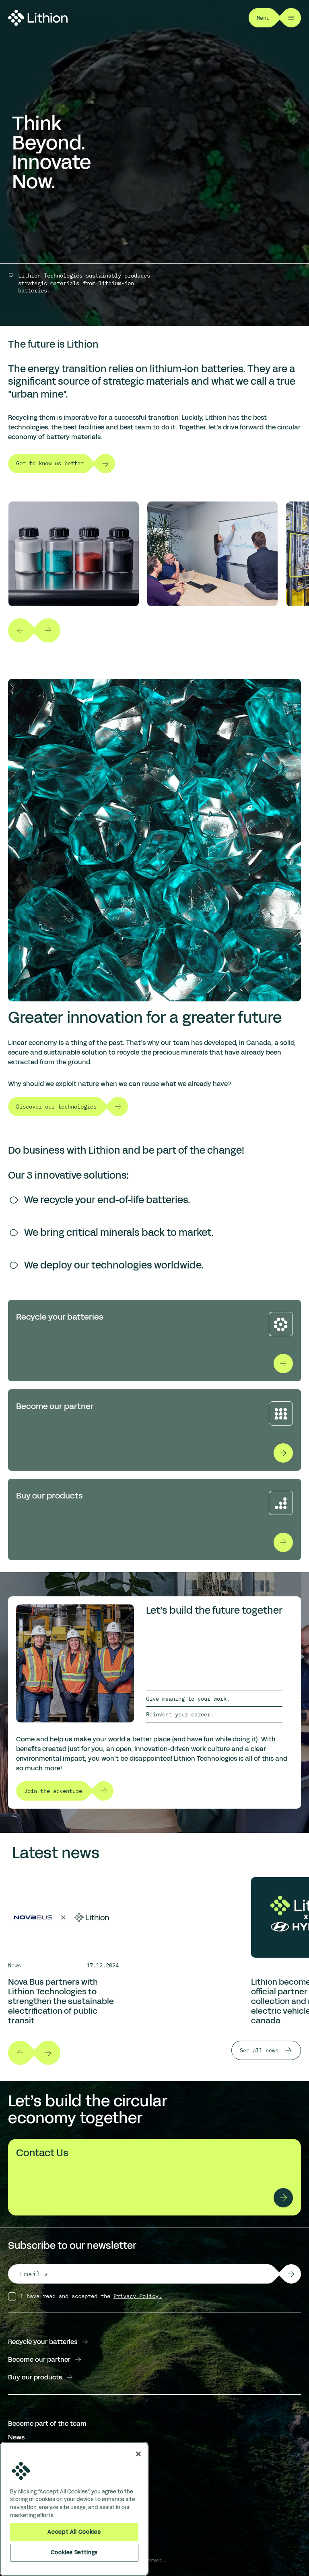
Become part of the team (47, 2424)
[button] (291, 2274)
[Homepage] (38, 18)
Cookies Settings (74, 2552)
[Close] (138, 2454)
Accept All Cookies (74, 2532)
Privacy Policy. (138, 2296)
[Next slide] (48, 630)
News (16, 2437)
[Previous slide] (20, 630)
